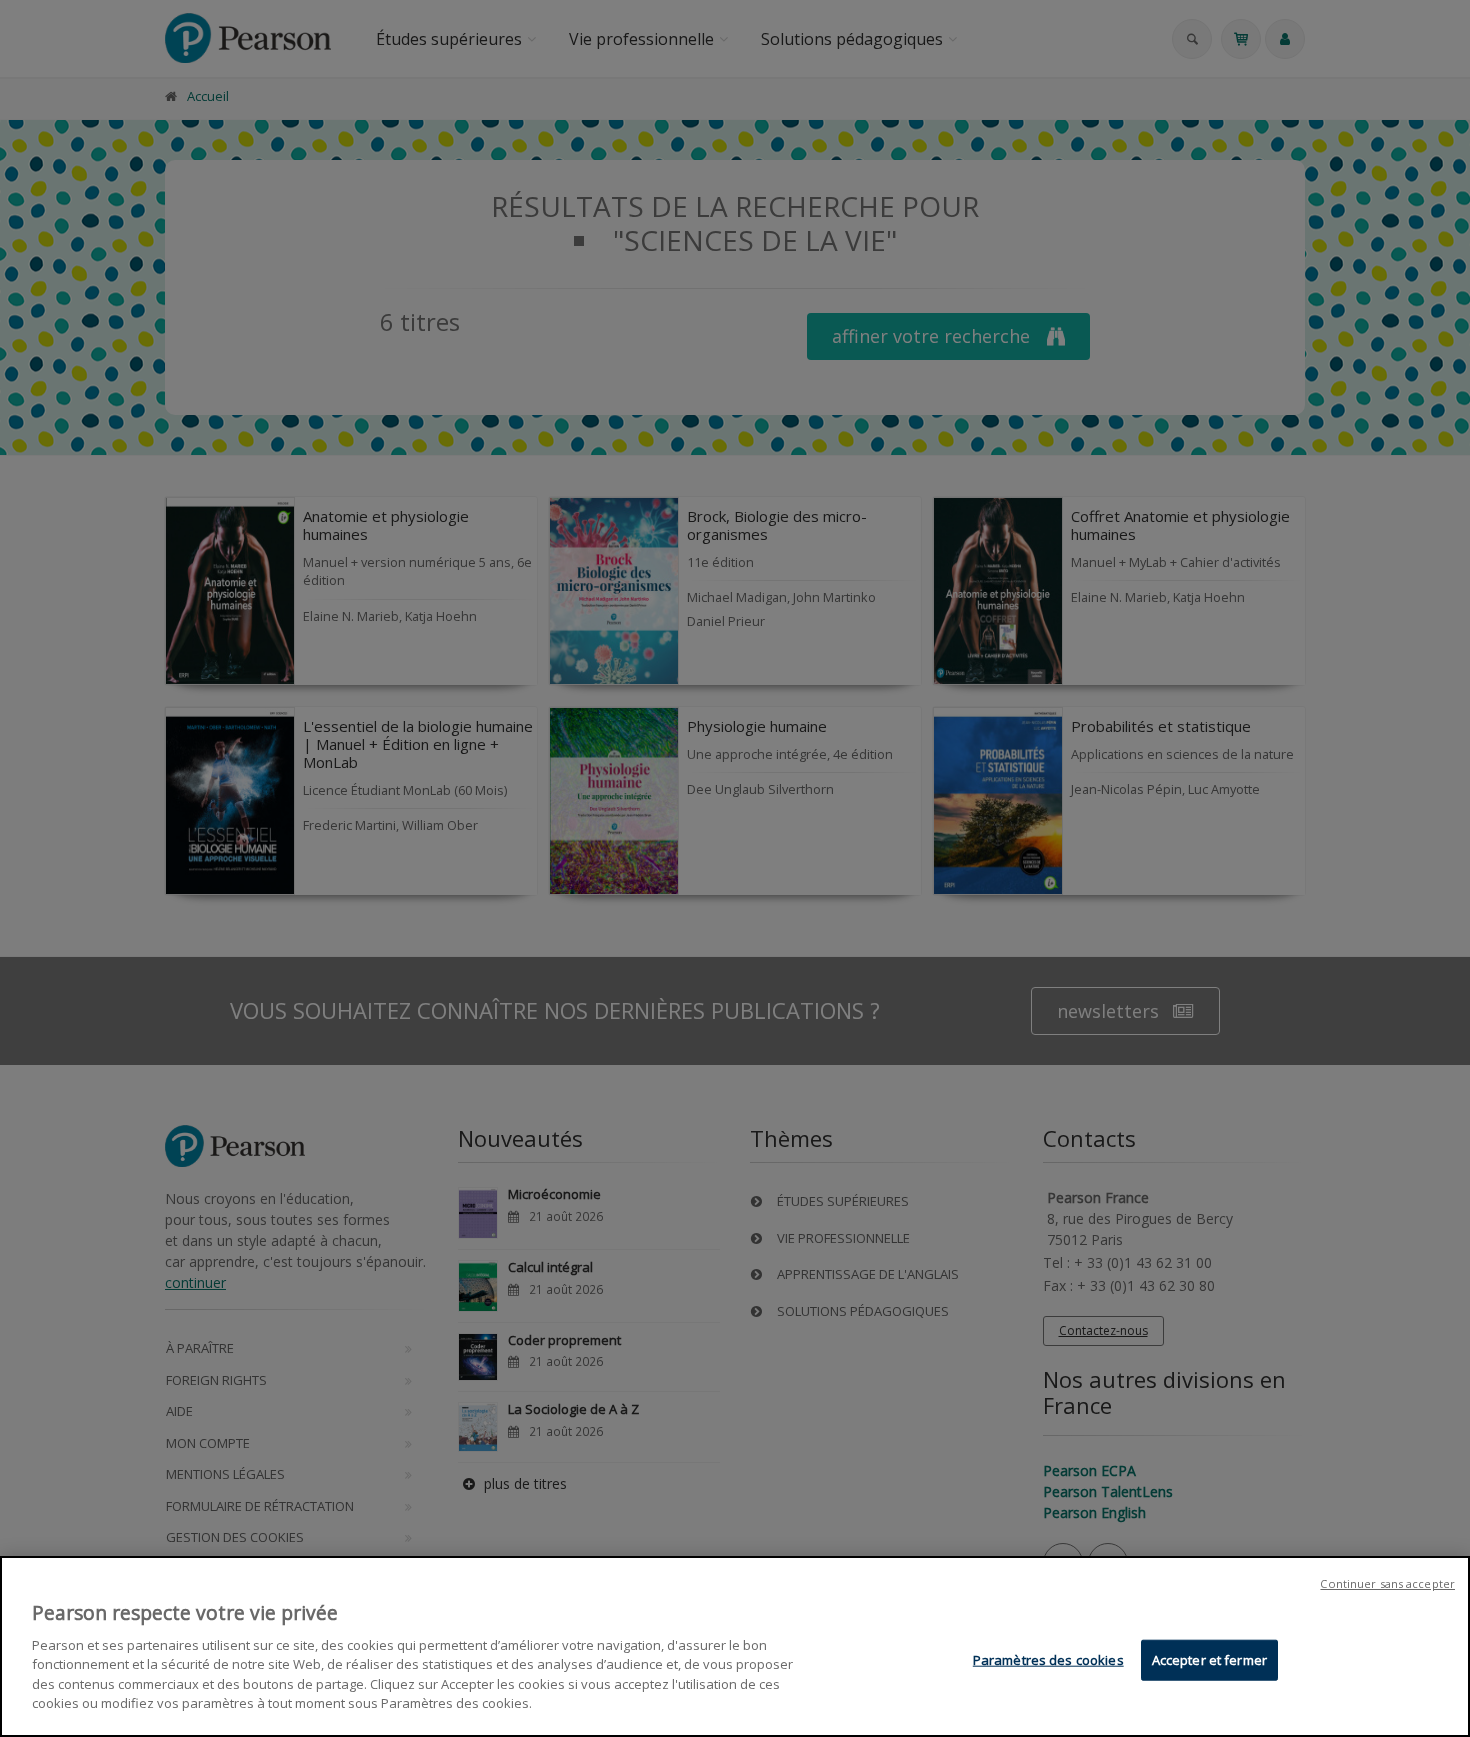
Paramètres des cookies (1048, 1660)
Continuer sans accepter (1387, 1583)
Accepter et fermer (1209, 1660)
